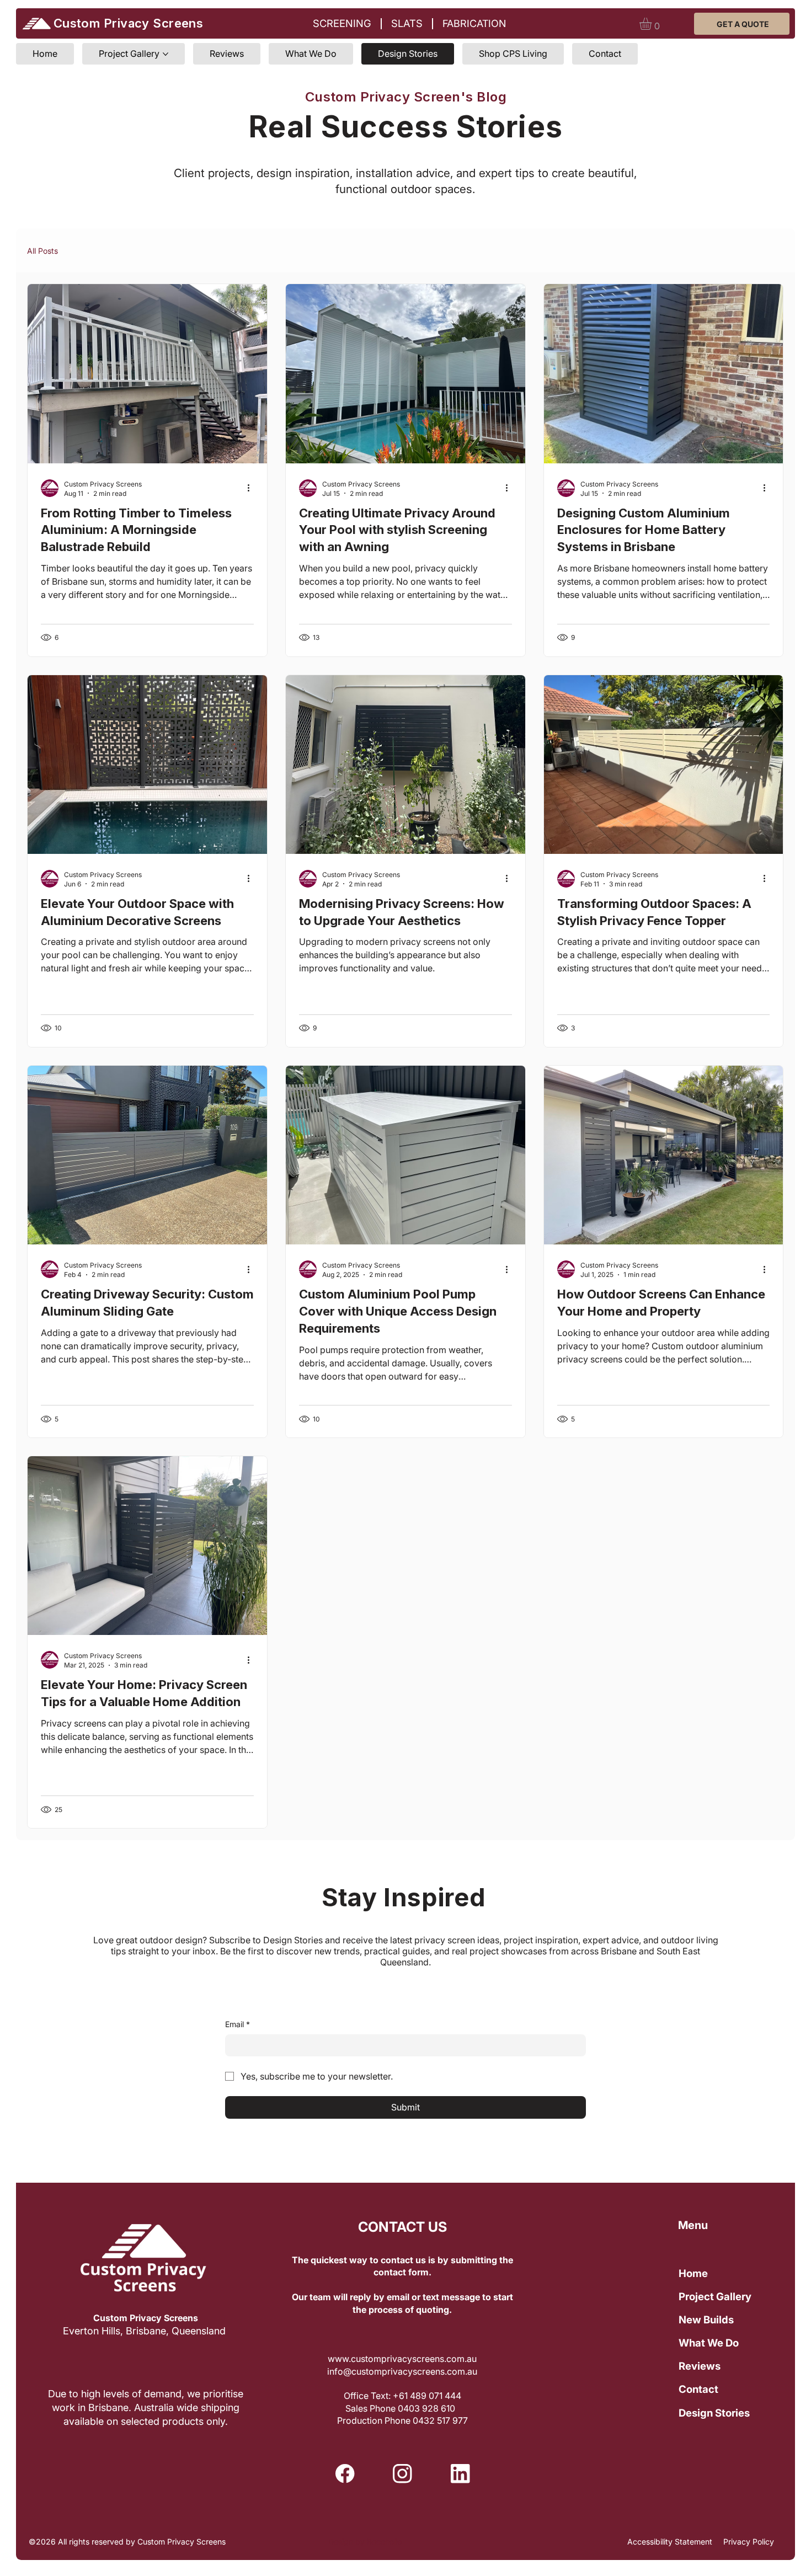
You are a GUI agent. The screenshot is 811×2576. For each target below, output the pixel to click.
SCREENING (342, 23)
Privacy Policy (749, 2542)
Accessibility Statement (670, 2542)
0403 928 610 (428, 2408)
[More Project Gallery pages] (166, 54)
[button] (653, 24)
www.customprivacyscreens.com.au (402, 2359)
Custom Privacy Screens (129, 23)
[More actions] (252, 488)
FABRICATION (474, 23)
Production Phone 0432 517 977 (402, 2420)
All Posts (42, 251)
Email (238, 2024)
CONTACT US (402, 2227)
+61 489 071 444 (427, 2396)
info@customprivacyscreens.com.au (402, 2371)
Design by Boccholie (365, 2542)
